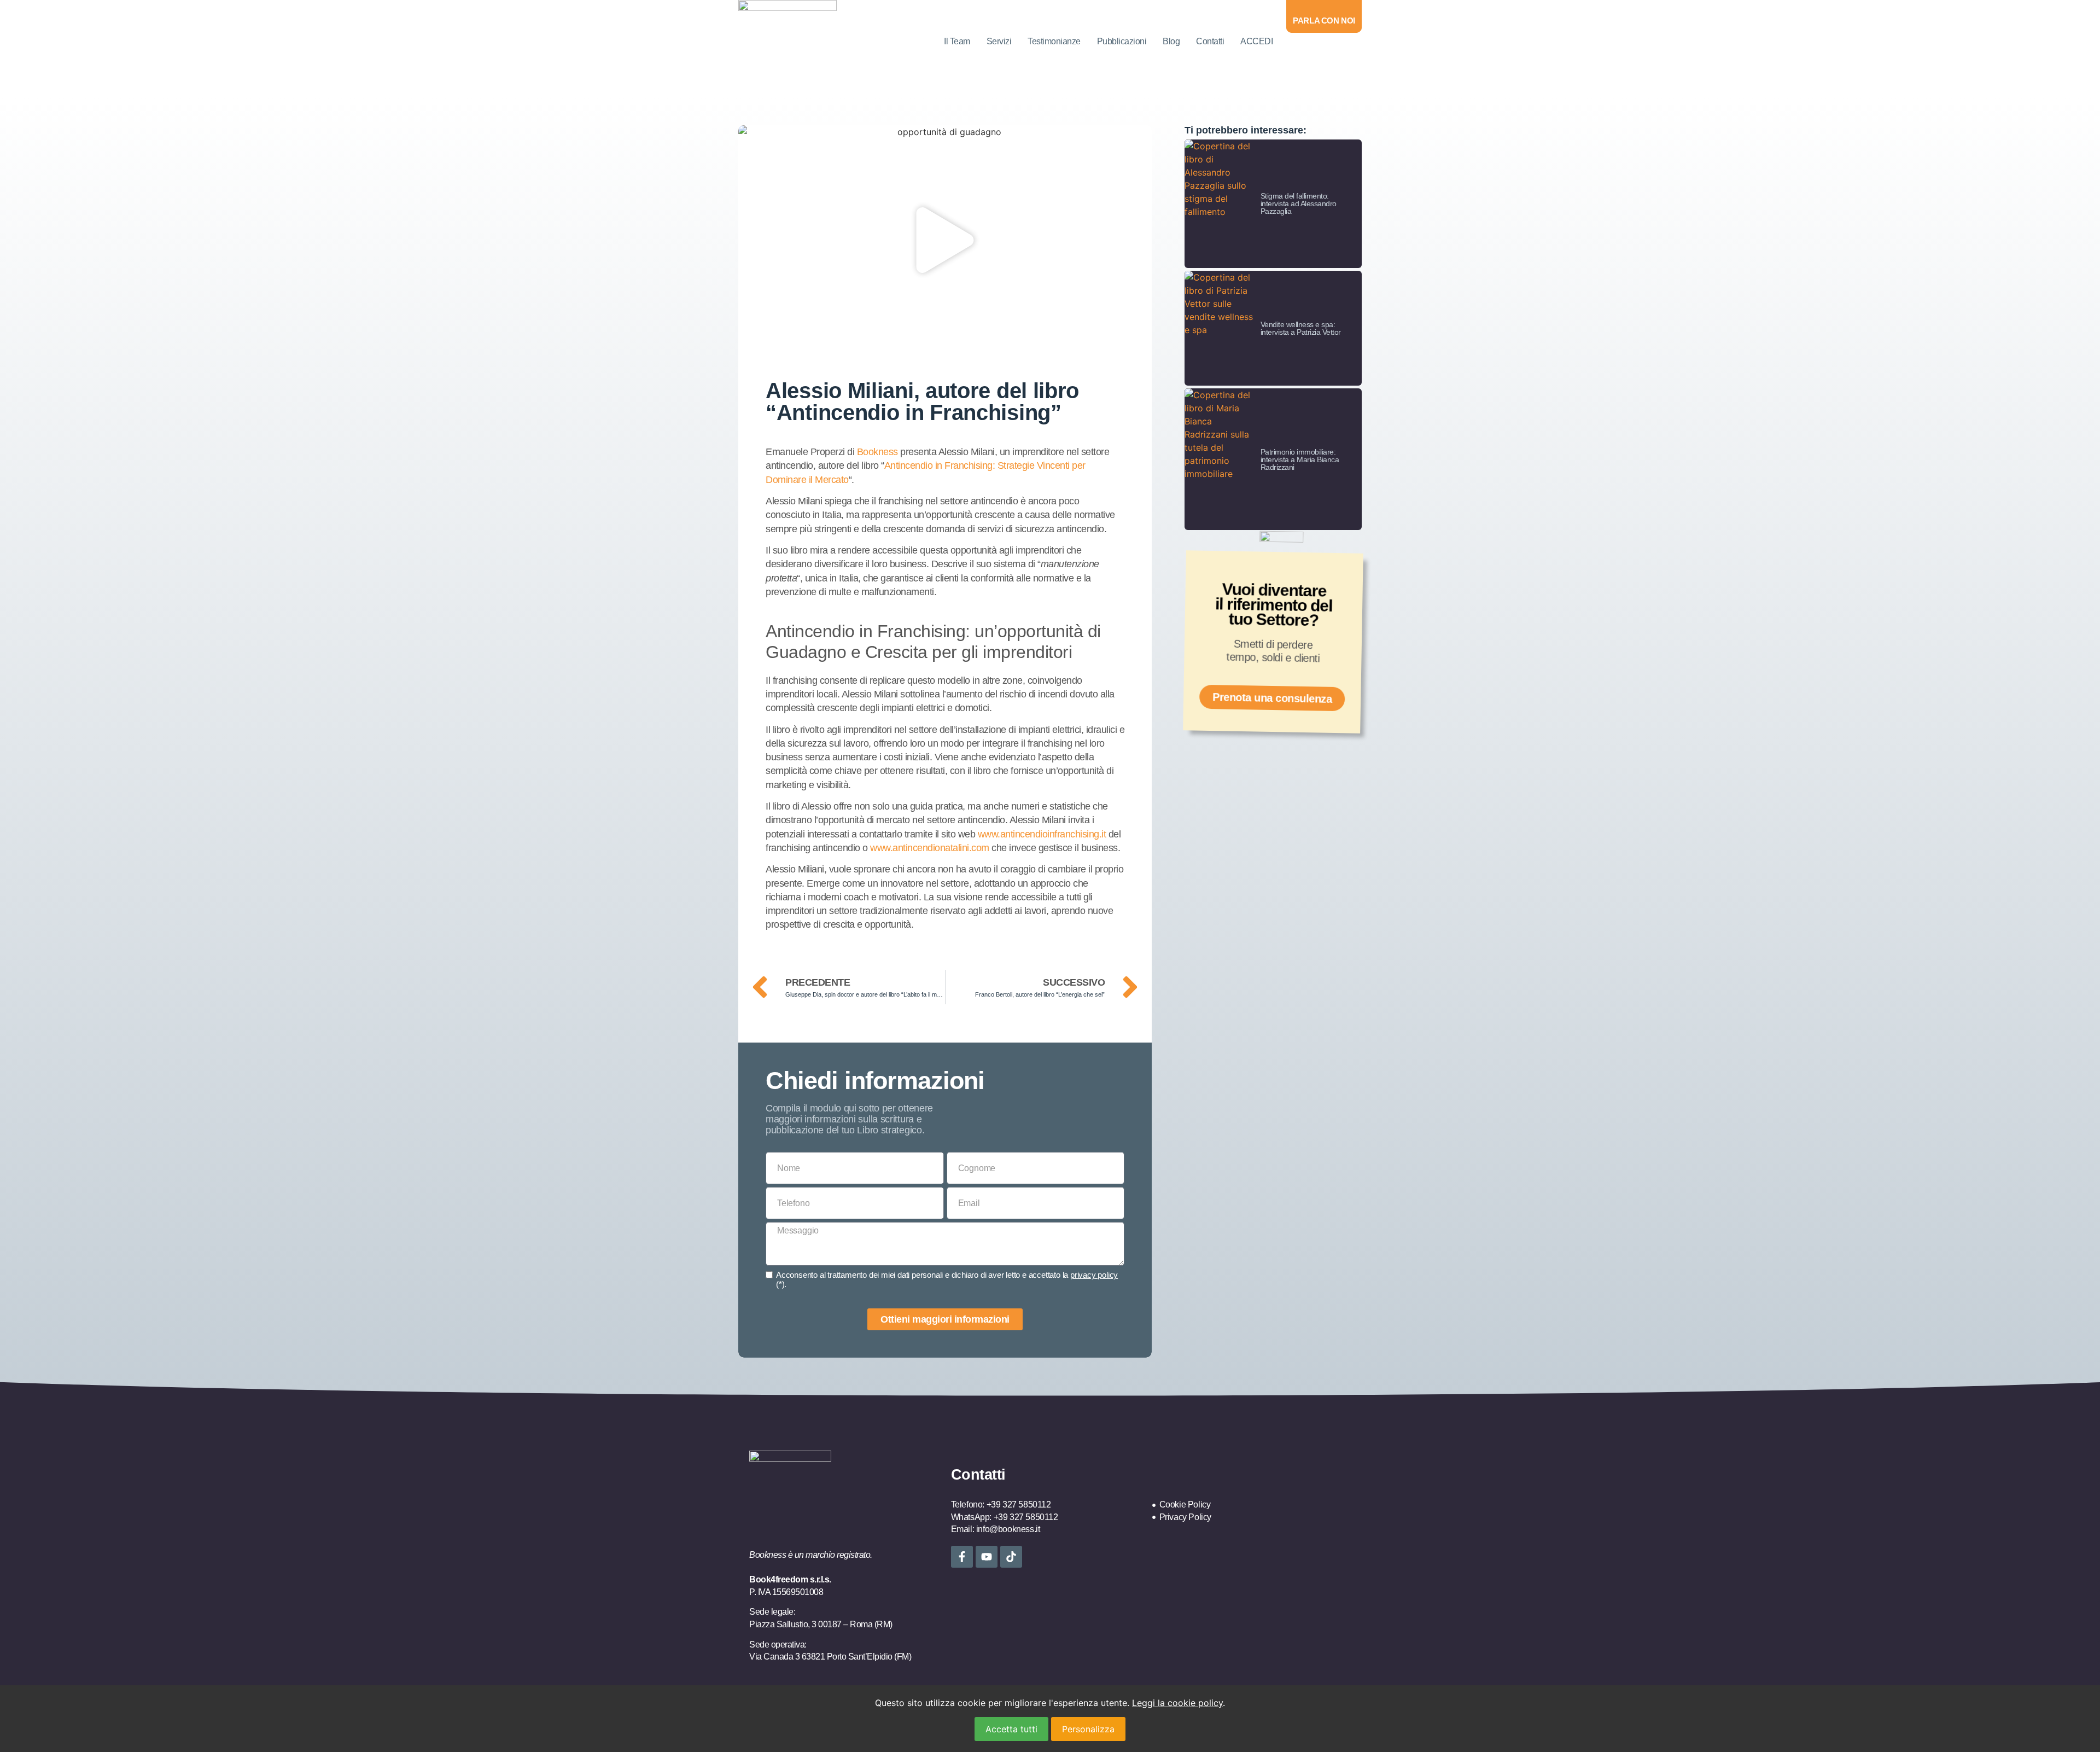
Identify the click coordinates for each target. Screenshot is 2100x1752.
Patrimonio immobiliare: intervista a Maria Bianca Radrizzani (1300, 459)
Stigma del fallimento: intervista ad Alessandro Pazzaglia (1299, 203)
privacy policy (1094, 1275)
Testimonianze (1054, 41)
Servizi (999, 41)
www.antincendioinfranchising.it (1042, 834)
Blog (1171, 41)
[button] (945, 242)
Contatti (1210, 41)
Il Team (957, 41)
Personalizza (1088, 1729)
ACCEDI (1256, 41)
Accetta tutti (1011, 1729)
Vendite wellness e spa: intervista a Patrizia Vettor (1301, 328)
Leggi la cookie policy (1177, 1703)
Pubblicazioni (1122, 41)
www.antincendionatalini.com (930, 848)
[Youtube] (987, 1557)
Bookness (877, 452)
